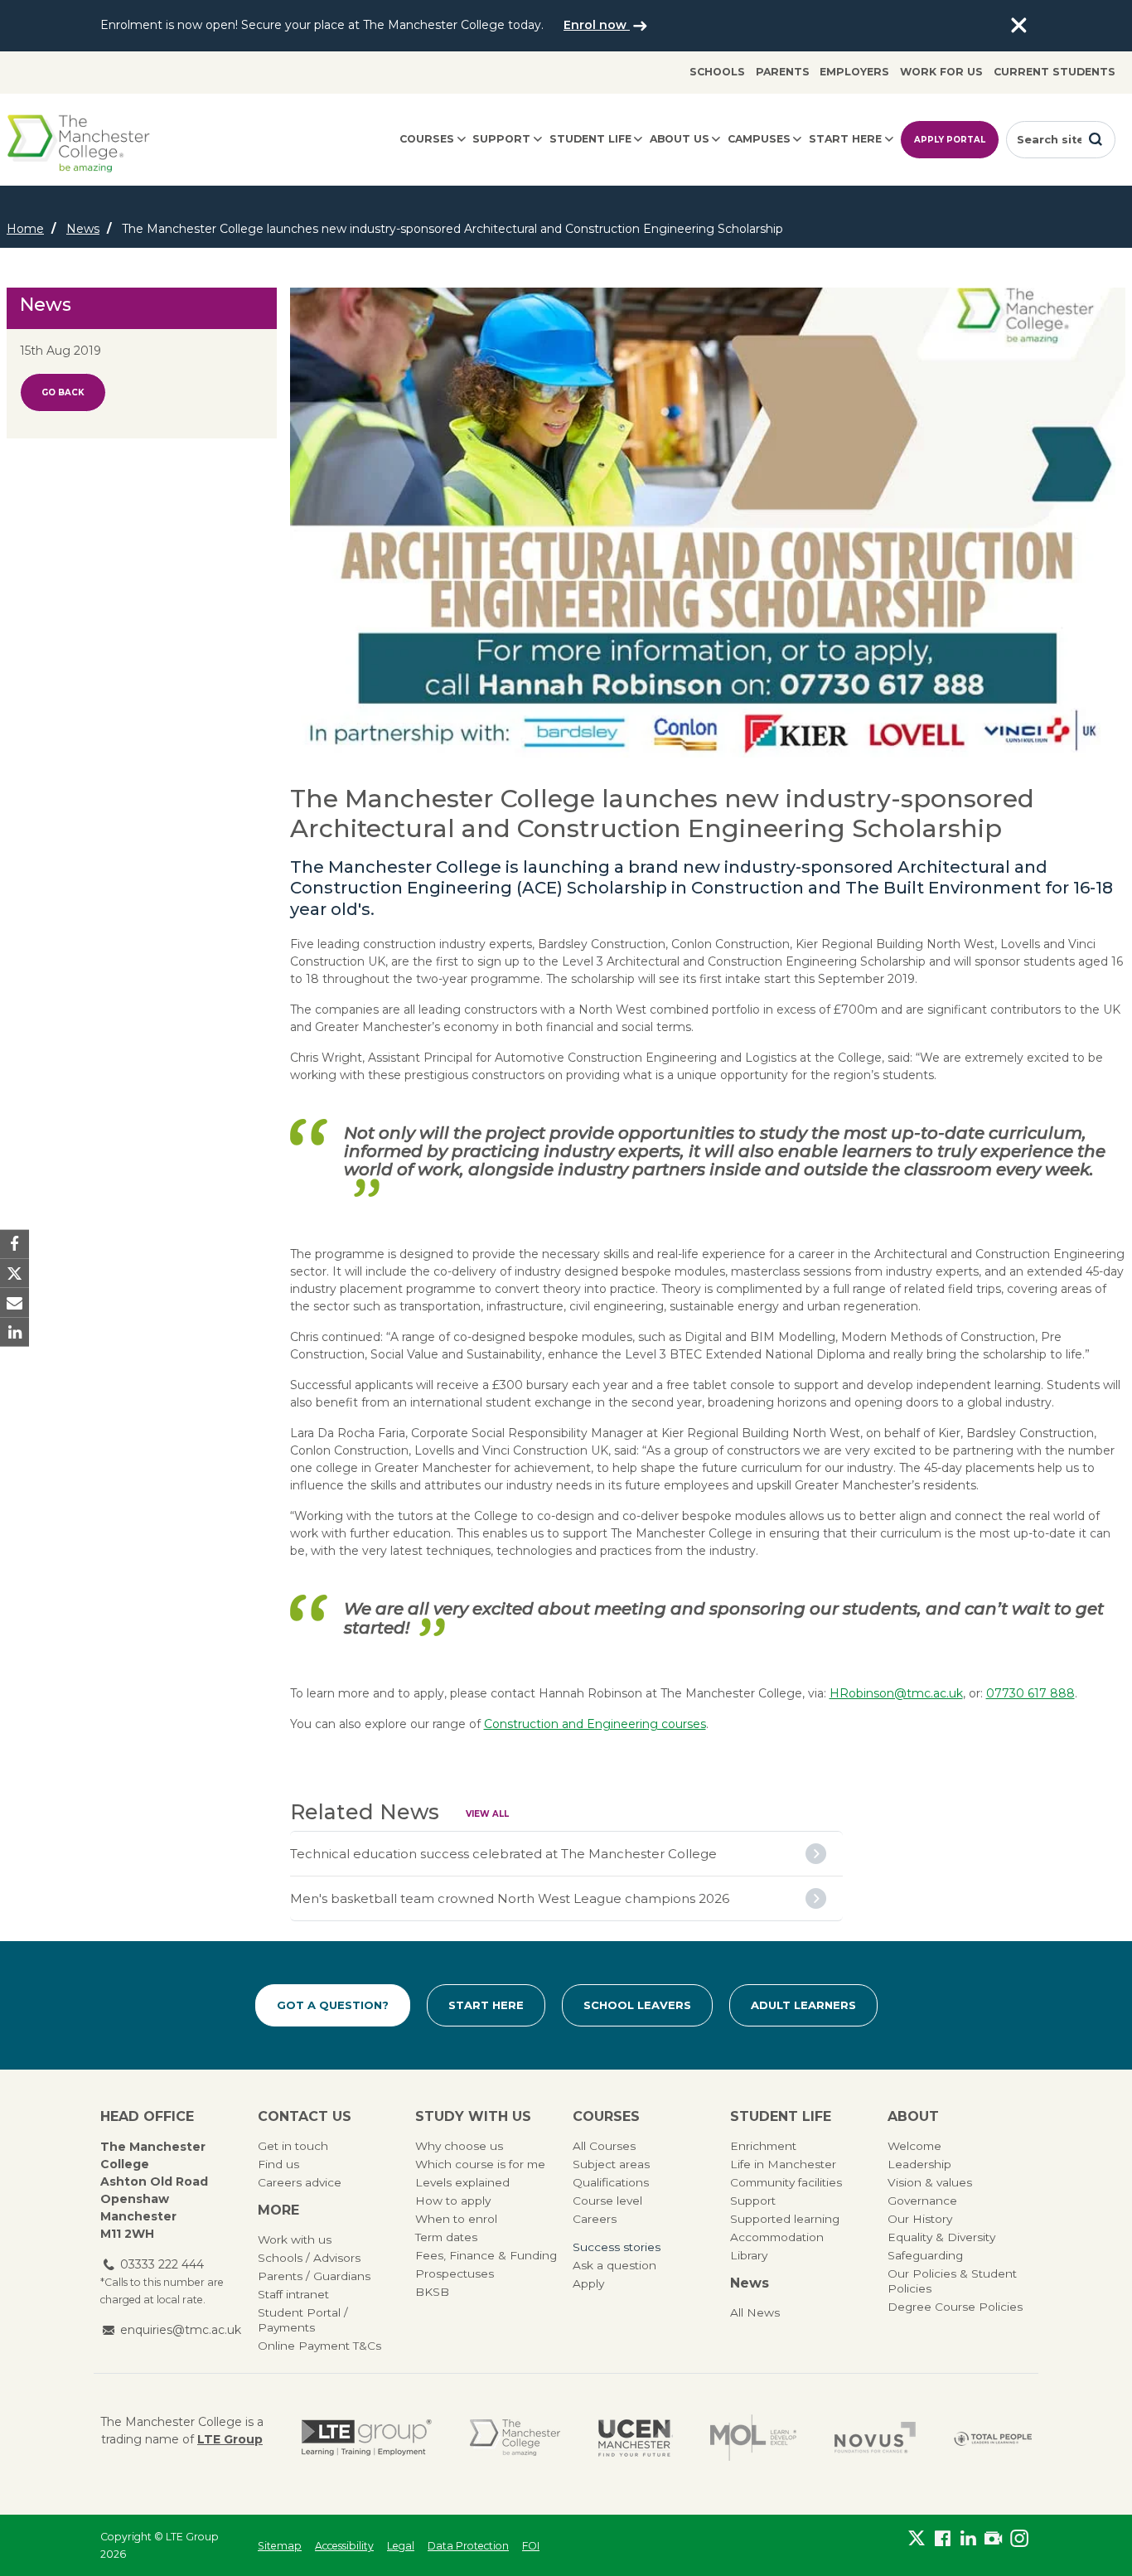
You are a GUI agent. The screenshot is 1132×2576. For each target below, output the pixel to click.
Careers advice (300, 2182)
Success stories (617, 2247)
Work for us (941, 72)
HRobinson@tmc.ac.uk (896, 1693)
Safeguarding (925, 2255)
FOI (531, 2546)
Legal (401, 2546)
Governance (922, 2201)
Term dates (446, 2237)
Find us (278, 2164)
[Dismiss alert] (1018, 26)
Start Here (486, 2005)
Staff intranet (293, 2294)
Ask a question (614, 2265)
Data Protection (468, 2546)
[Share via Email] (15, 1303)
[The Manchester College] (515, 2438)
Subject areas (611, 2164)
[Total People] (993, 2438)
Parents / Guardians (314, 2276)
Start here (845, 139)
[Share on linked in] (15, 1332)
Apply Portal (950, 140)
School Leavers (637, 2005)
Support (501, 139)
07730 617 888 (1030, 1693)
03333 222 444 (162, 2264)
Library (749, 2255)
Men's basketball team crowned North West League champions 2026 (510, 1898)
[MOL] (753, 2438)
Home (25, 229)
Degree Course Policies (955, 2307)
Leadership (919, 2164)
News (83, 229)
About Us (680, 139)
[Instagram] (1019, 2542)
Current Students (1055, 72)
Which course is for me (480, 2164)
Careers (595, 2219)
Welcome (914, 2146)
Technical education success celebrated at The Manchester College (503, 1854)
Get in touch (293, 2146)
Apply (588, 2283)
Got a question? (333, 2005)
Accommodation (777, 2237)
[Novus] (875, 2438)
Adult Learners (803, 2005)
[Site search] (1096, 139)
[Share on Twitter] (15, 1273)
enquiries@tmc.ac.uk (181, 2330)
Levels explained (462, 2182)
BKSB (432, 2292)
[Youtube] (993, 2542)
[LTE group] (367, 2438)
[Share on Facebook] (15, 1244)
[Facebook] (943, 2542)
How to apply (453, 2201)
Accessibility (344, 2546)
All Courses (604, 2146)
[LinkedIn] (968, 2542)
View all (487, 1814)
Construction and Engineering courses (595, 1724)
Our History (920, 2219)
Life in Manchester (783, 2164)
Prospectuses (455, 2273)
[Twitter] (917, 2542)
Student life (590, 139)
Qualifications (611, 2182)
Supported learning (785, 2219)
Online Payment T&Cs (319, 2346)
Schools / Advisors (309, 2258)
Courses (427, 139)
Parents (783, 72)
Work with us (295, 2239)
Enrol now (597, 25)
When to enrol (456, 2219)
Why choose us (459, 2146)
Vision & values (930, 2182)
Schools (717, 72)
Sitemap (280, 2546)
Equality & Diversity (941, 2237)
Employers (854, 72)
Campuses (759, 139)
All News (755, 2312)
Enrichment (763, 2146)
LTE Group (230, 2439)
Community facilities (786, 2182)
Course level (607, 2201)
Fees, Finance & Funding (486, 2255)
